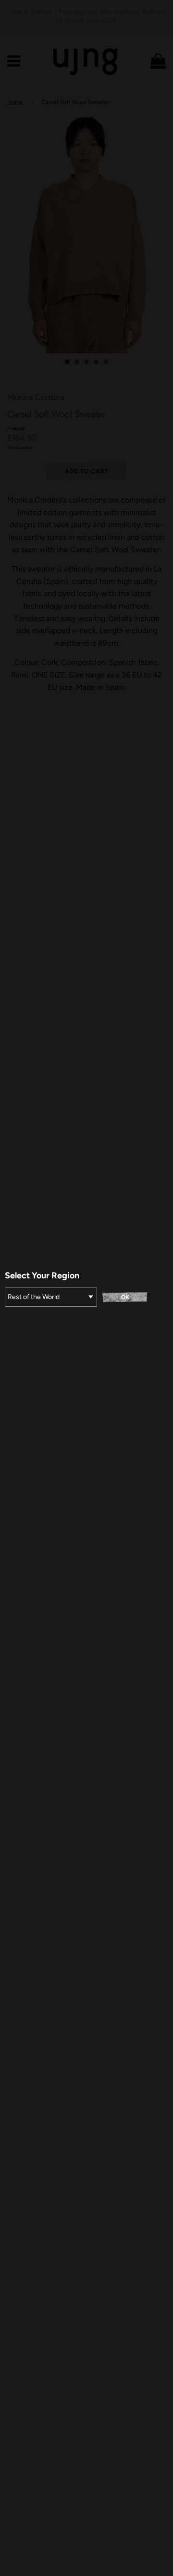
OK (125, 1297)
